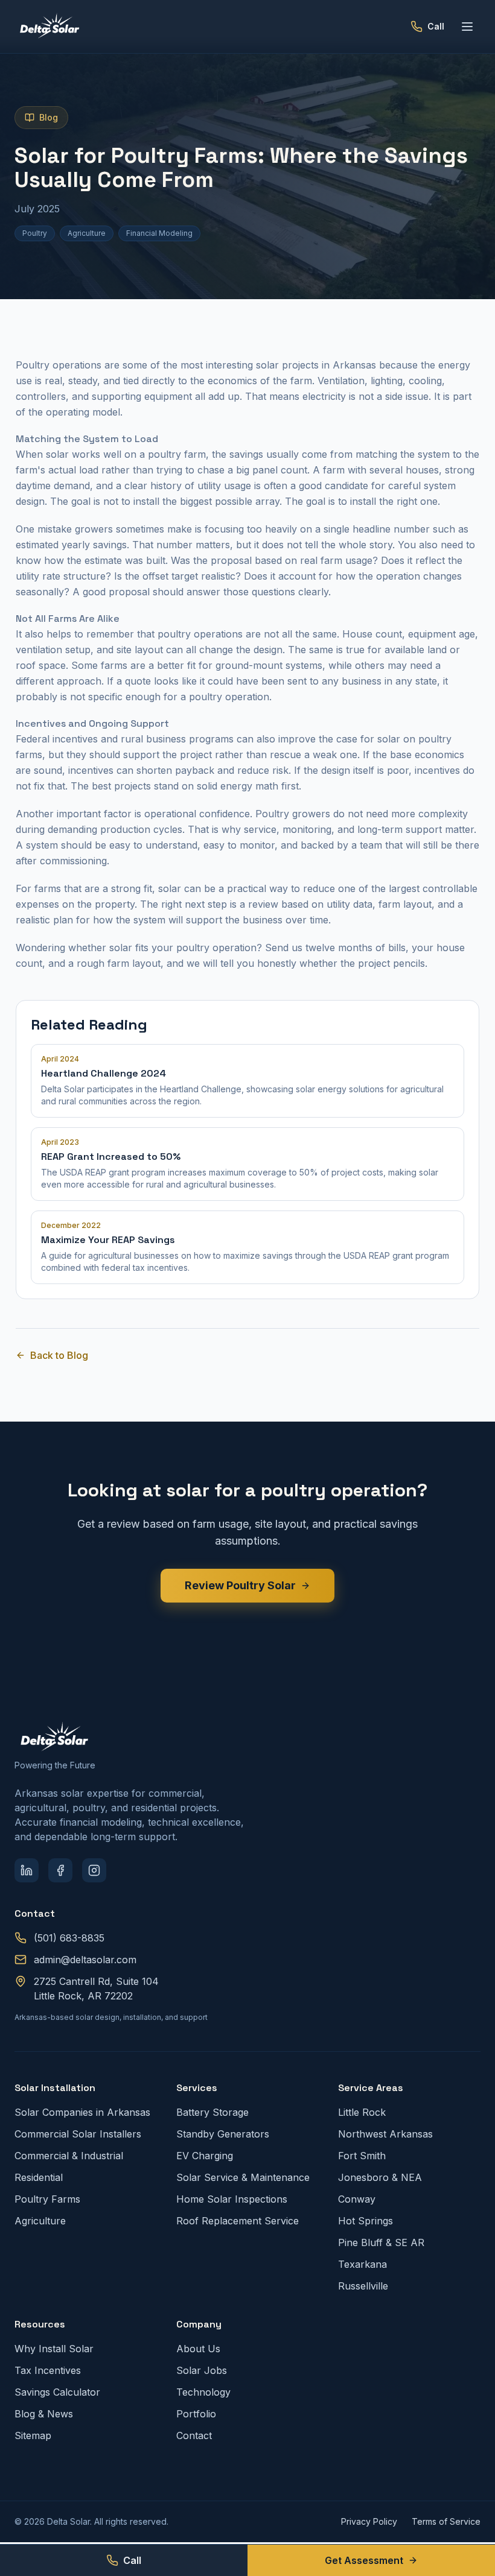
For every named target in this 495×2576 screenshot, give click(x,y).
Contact (194, 2435)
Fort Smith (362, 2156)
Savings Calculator (57, 2392)
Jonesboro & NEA (380, 2177)
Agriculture (40, 2221)
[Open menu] (467, 27)
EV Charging (205, 2156)
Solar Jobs (202, 2370)
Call (132, 2560)
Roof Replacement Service (238, 2221)
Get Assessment (364, 2560)
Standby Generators (223, 2134)
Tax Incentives (48, 2370)
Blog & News (44, 2414)
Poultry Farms (47, 2199)
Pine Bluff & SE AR (381, 2242)
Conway (357, 2199)
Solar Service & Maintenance (243, 2177)
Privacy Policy (369, 2521)
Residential (39, 2177)
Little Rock (362, 2112)
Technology (203, 2392)
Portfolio (196, 2414)
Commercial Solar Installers (78, 2134)
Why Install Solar (54, 2349)
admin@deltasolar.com (85, 1960)
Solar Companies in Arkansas (82, 2112)
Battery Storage (212, 2112)
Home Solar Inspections (232, 2199)
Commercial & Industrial (69, 2156)
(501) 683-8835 (69, 1938)
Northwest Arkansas (385, 2134)
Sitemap (33, 2435)
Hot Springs (366, 2221)
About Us (198, 2349)
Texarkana (362, 2264)
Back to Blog (59, 1355)
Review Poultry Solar (240, 1585)
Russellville (363, 2286)
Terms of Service (446, 2521)
